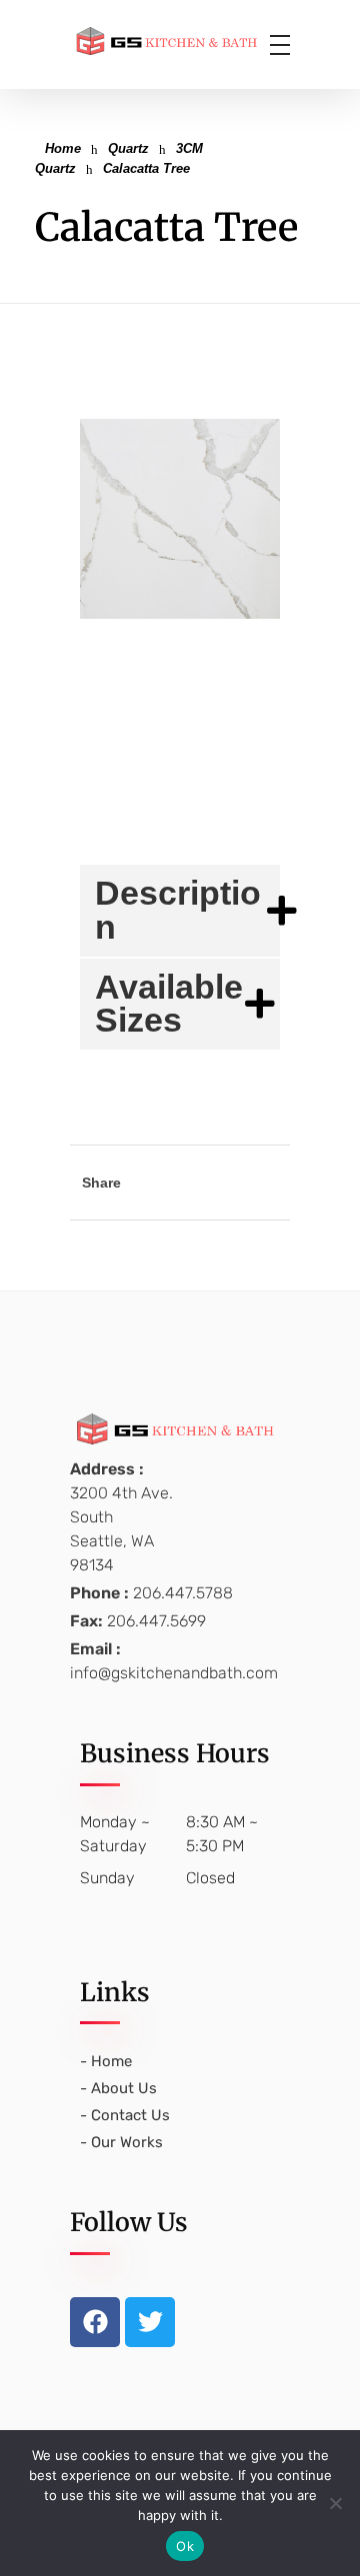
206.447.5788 (183, 1593)
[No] (335, 2503)
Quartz (128, 148)
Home (63, 148)
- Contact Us (125, 2115)
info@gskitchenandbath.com (174, 1673)
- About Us (118, 2088)
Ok (185, 2546)
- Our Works (121, 2142)
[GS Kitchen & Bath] (180, 41)
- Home (106, 2061)
